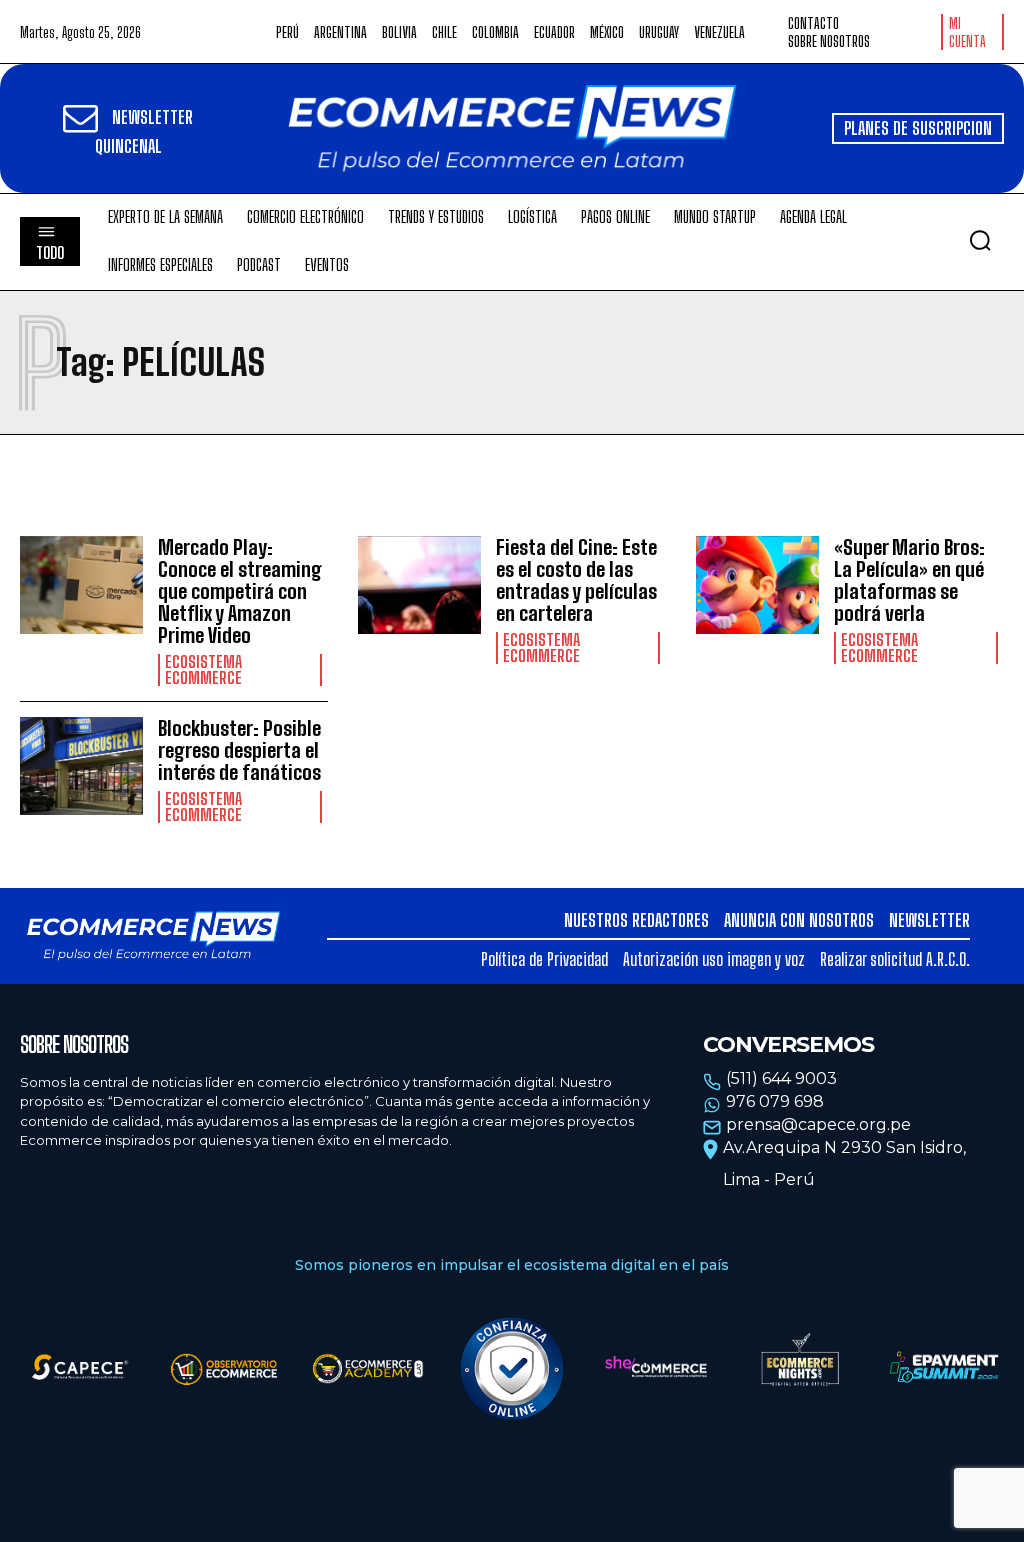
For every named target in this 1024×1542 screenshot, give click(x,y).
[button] (980, 240)
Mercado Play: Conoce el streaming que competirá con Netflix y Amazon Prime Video (240, 591)
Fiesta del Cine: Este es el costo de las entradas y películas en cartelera (576, 580)
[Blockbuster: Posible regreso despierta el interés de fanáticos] (81, 766)
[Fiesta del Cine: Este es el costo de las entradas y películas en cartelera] (419, 585)
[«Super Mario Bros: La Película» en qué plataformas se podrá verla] (757, 585)
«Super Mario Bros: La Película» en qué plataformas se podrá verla (909, 580)
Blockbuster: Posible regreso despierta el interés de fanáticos (239, 750)
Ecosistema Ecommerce (203, 670)
